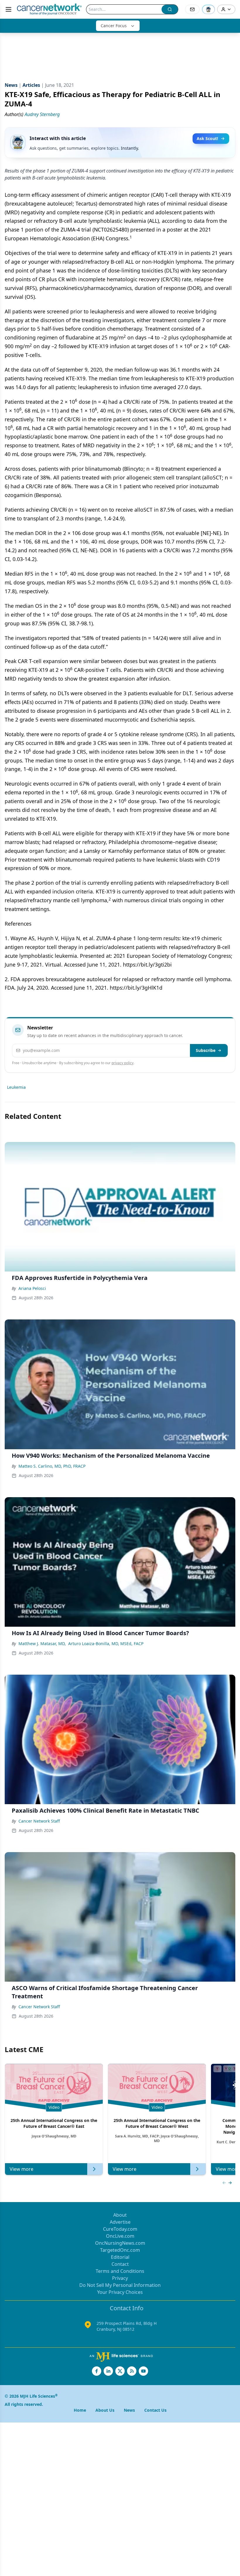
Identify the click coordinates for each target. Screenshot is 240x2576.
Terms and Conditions (120, 2271)
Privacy (120, 2278)
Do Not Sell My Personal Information (120, 2285)
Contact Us (155, 2410)
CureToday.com (120, 2229)
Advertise (120, 2222)
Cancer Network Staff (39, 1821)
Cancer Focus (114, 26)
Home (80, 2410)
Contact (120, 2264)
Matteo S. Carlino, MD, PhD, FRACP (52, 1466)
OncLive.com (120, 2236)
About (120, 2215)
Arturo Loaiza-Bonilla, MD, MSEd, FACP (106, 1644)
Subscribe (206, 1050)
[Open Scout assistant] (208, 9)
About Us (105, 2410)
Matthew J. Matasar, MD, (42, 1644)
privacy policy (122, 1063)
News (129, 2410)
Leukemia (16, 1087)
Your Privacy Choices (120, 2292)
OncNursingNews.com (120, 2243)
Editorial (120, 2257)
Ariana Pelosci (32, 1288)
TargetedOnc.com (120, 2250)
